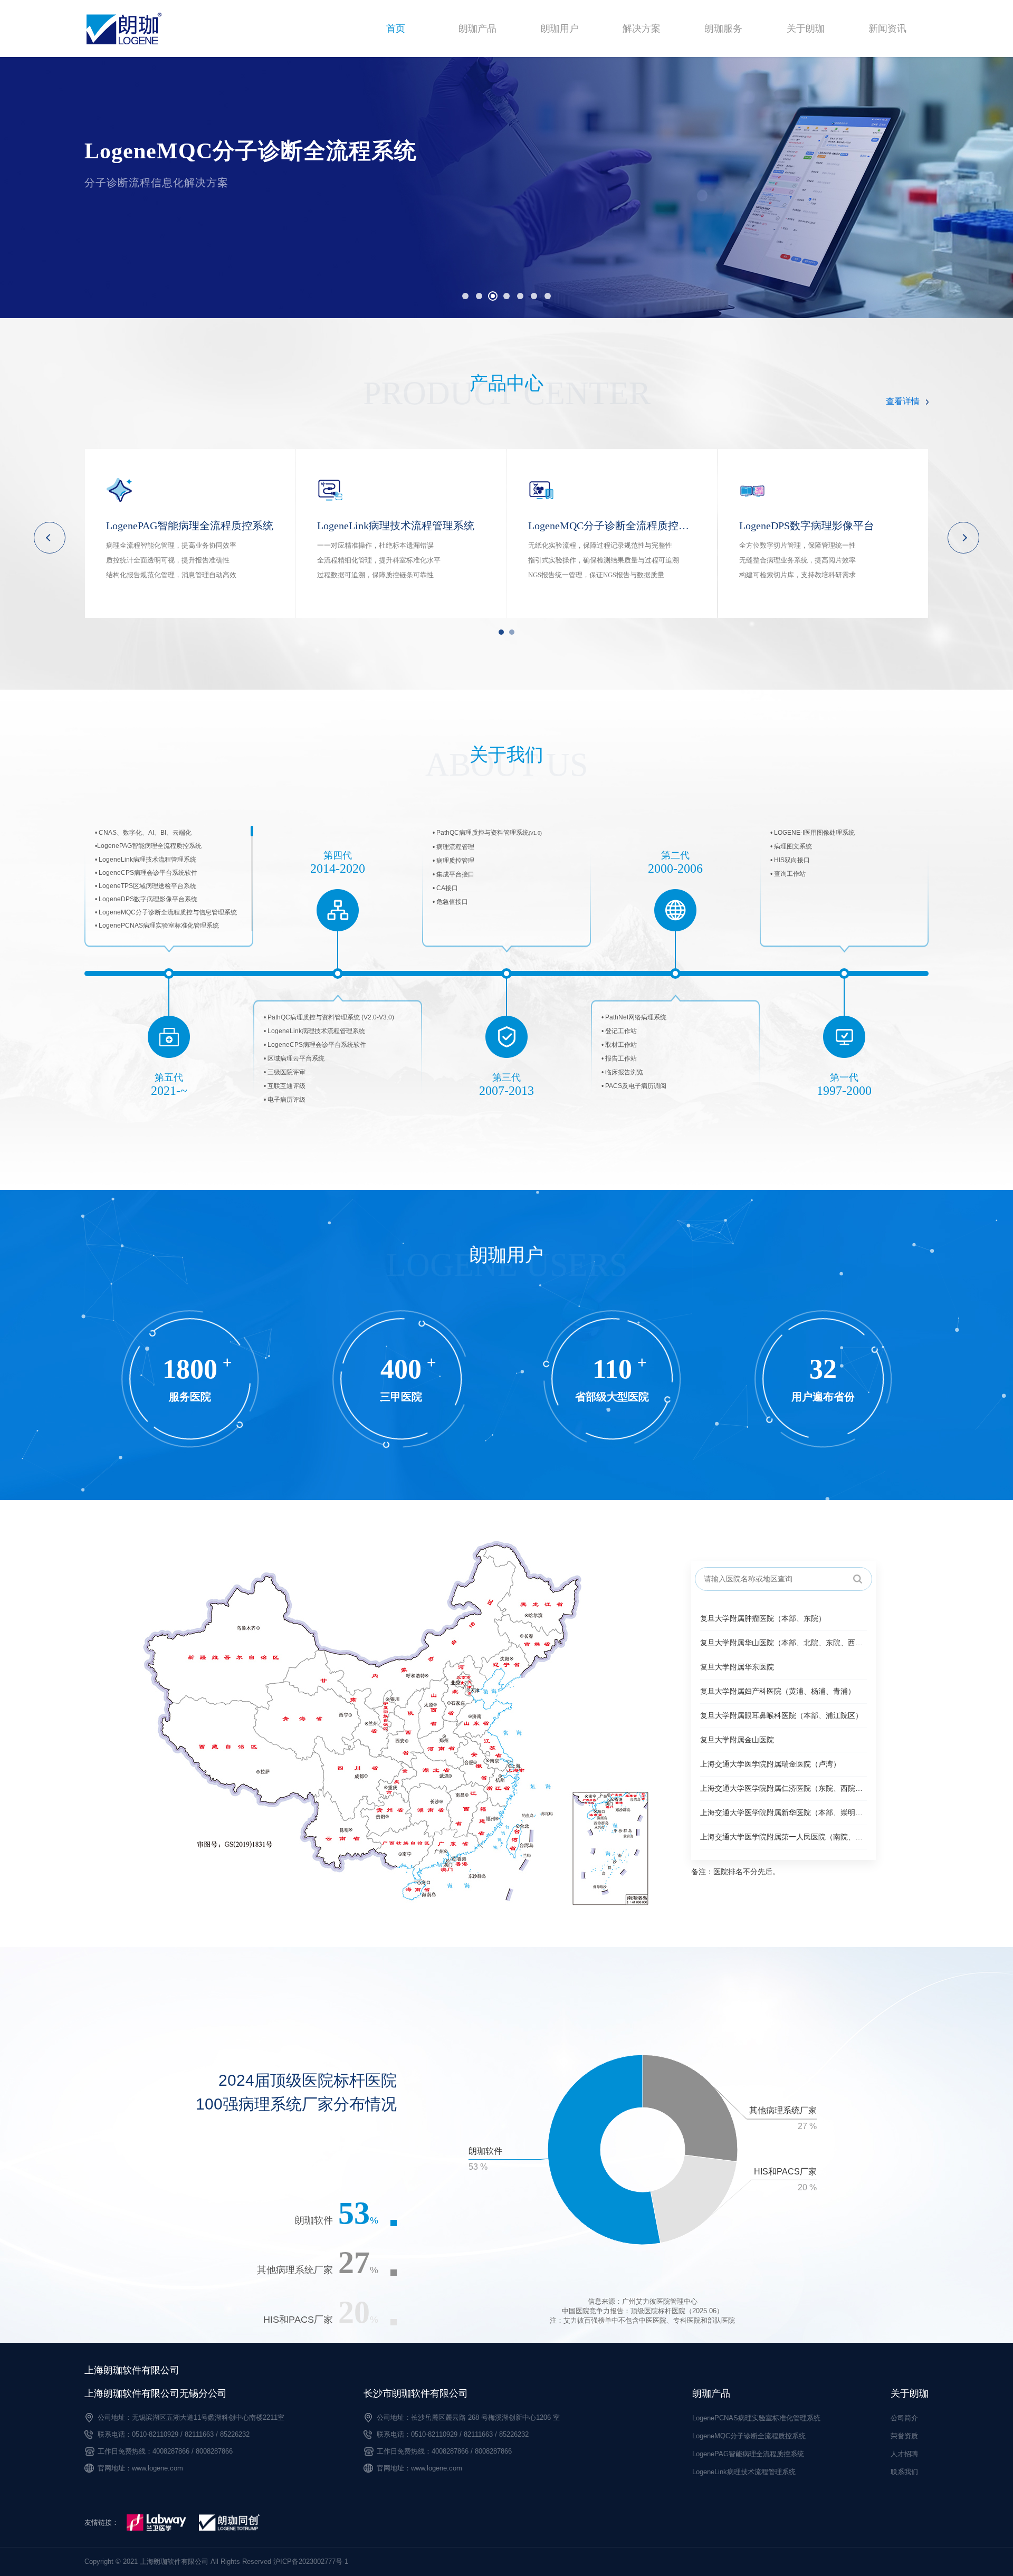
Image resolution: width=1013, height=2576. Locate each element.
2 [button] (479, 296)
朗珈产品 (477, 28)
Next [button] (963, 538)
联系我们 (904, 2472)
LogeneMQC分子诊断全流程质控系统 (749, 2436)
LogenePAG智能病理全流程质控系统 (748, 2454)
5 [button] (520, 296)
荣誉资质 (904, 2436)
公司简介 (904, 2418)
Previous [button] (50, 538)
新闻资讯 (887, 28)
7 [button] (548, 296)
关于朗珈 (806, 28)
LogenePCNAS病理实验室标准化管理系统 (756, 2418)
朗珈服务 (723, 28)
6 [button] (534, 296)
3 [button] (493, 296)
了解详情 (132, 227)
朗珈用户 (560, 28)
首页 (396, 28)
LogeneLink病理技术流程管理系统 (744, 2472)
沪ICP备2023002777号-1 (311, 2561)
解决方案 (642, 28)
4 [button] (506, 296)
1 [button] (465, 296)
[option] (506, 188)
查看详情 (903, 401)
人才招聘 (904, 2454)
